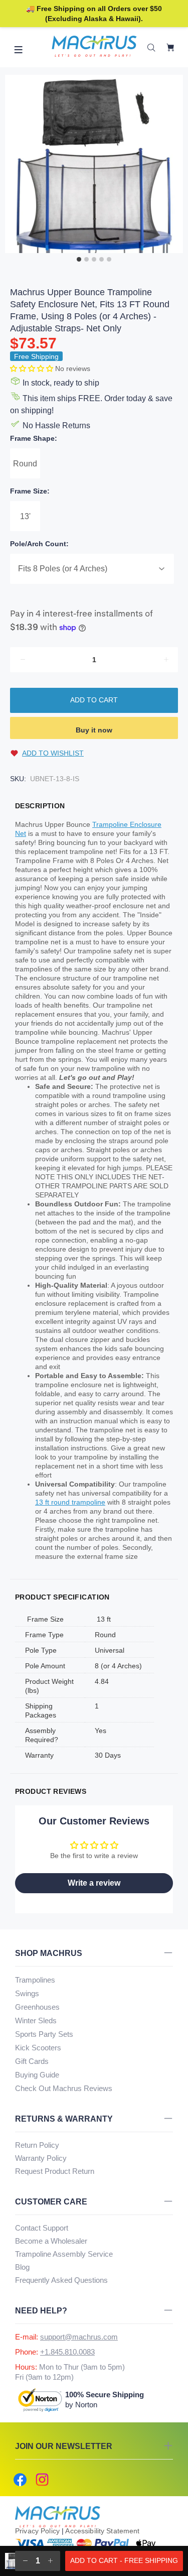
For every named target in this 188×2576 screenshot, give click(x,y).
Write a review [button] (94, 1883)
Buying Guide (37, 2075)
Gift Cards (32, 2061)
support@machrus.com (79, 2337)
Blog (22, 2267)
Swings (27, 1993)
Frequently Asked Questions (61, 2280)
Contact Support (42, 2228)
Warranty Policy (41, 2158)
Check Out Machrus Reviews (64, 2088)
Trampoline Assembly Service (64, 2254)
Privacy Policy (37, 2531)
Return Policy (37, 2145)
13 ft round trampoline (70, 1502)
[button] (33, 369)
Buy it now (94, 730)
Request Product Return (55, 2171)
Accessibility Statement (102, 2531)
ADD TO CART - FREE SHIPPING (124, 2560)
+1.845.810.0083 (67, 2352)
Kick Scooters (38, 2048)
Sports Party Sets (44, 2034)
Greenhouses (37, 2007)
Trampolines (35, 1980)
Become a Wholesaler (51, 2241)
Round (25, 464)
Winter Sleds (36, 2020)
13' (25, 516)
